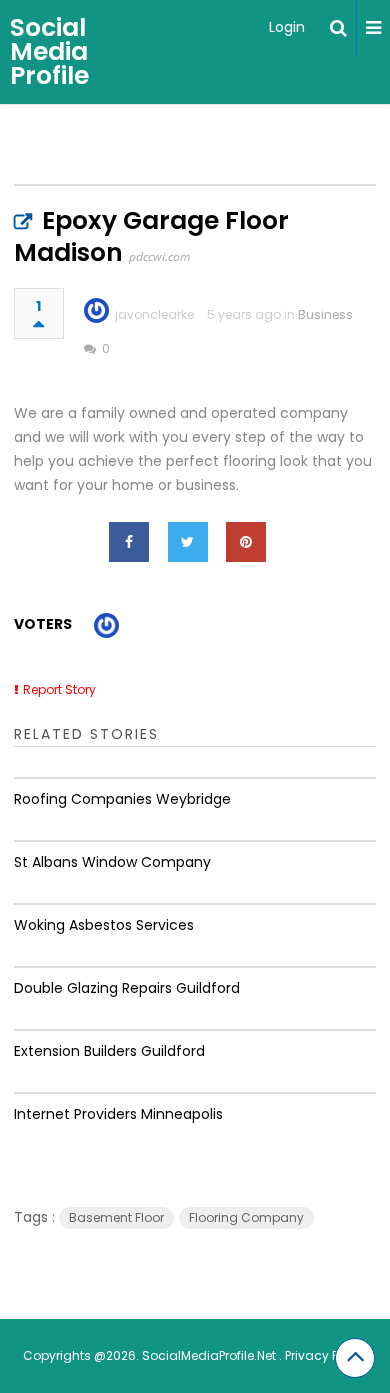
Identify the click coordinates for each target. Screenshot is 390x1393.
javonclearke (154, 314)
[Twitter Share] (188, 542)
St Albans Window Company (112, 862)
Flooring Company (246, 1217)
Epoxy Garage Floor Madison (151, 236)
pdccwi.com (159, 256)
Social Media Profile (49, 51)
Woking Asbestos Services (104, 925)
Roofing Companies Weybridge (122, 799)
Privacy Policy (326, 1355)
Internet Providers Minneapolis (118, 1114)
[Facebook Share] (129, 542)
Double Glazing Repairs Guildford (127, 988)
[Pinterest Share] (246, 542)
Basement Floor (116, 1217)
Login (287, 27)
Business (325, 314)
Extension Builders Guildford (109, 1051)
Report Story (59, 689)
